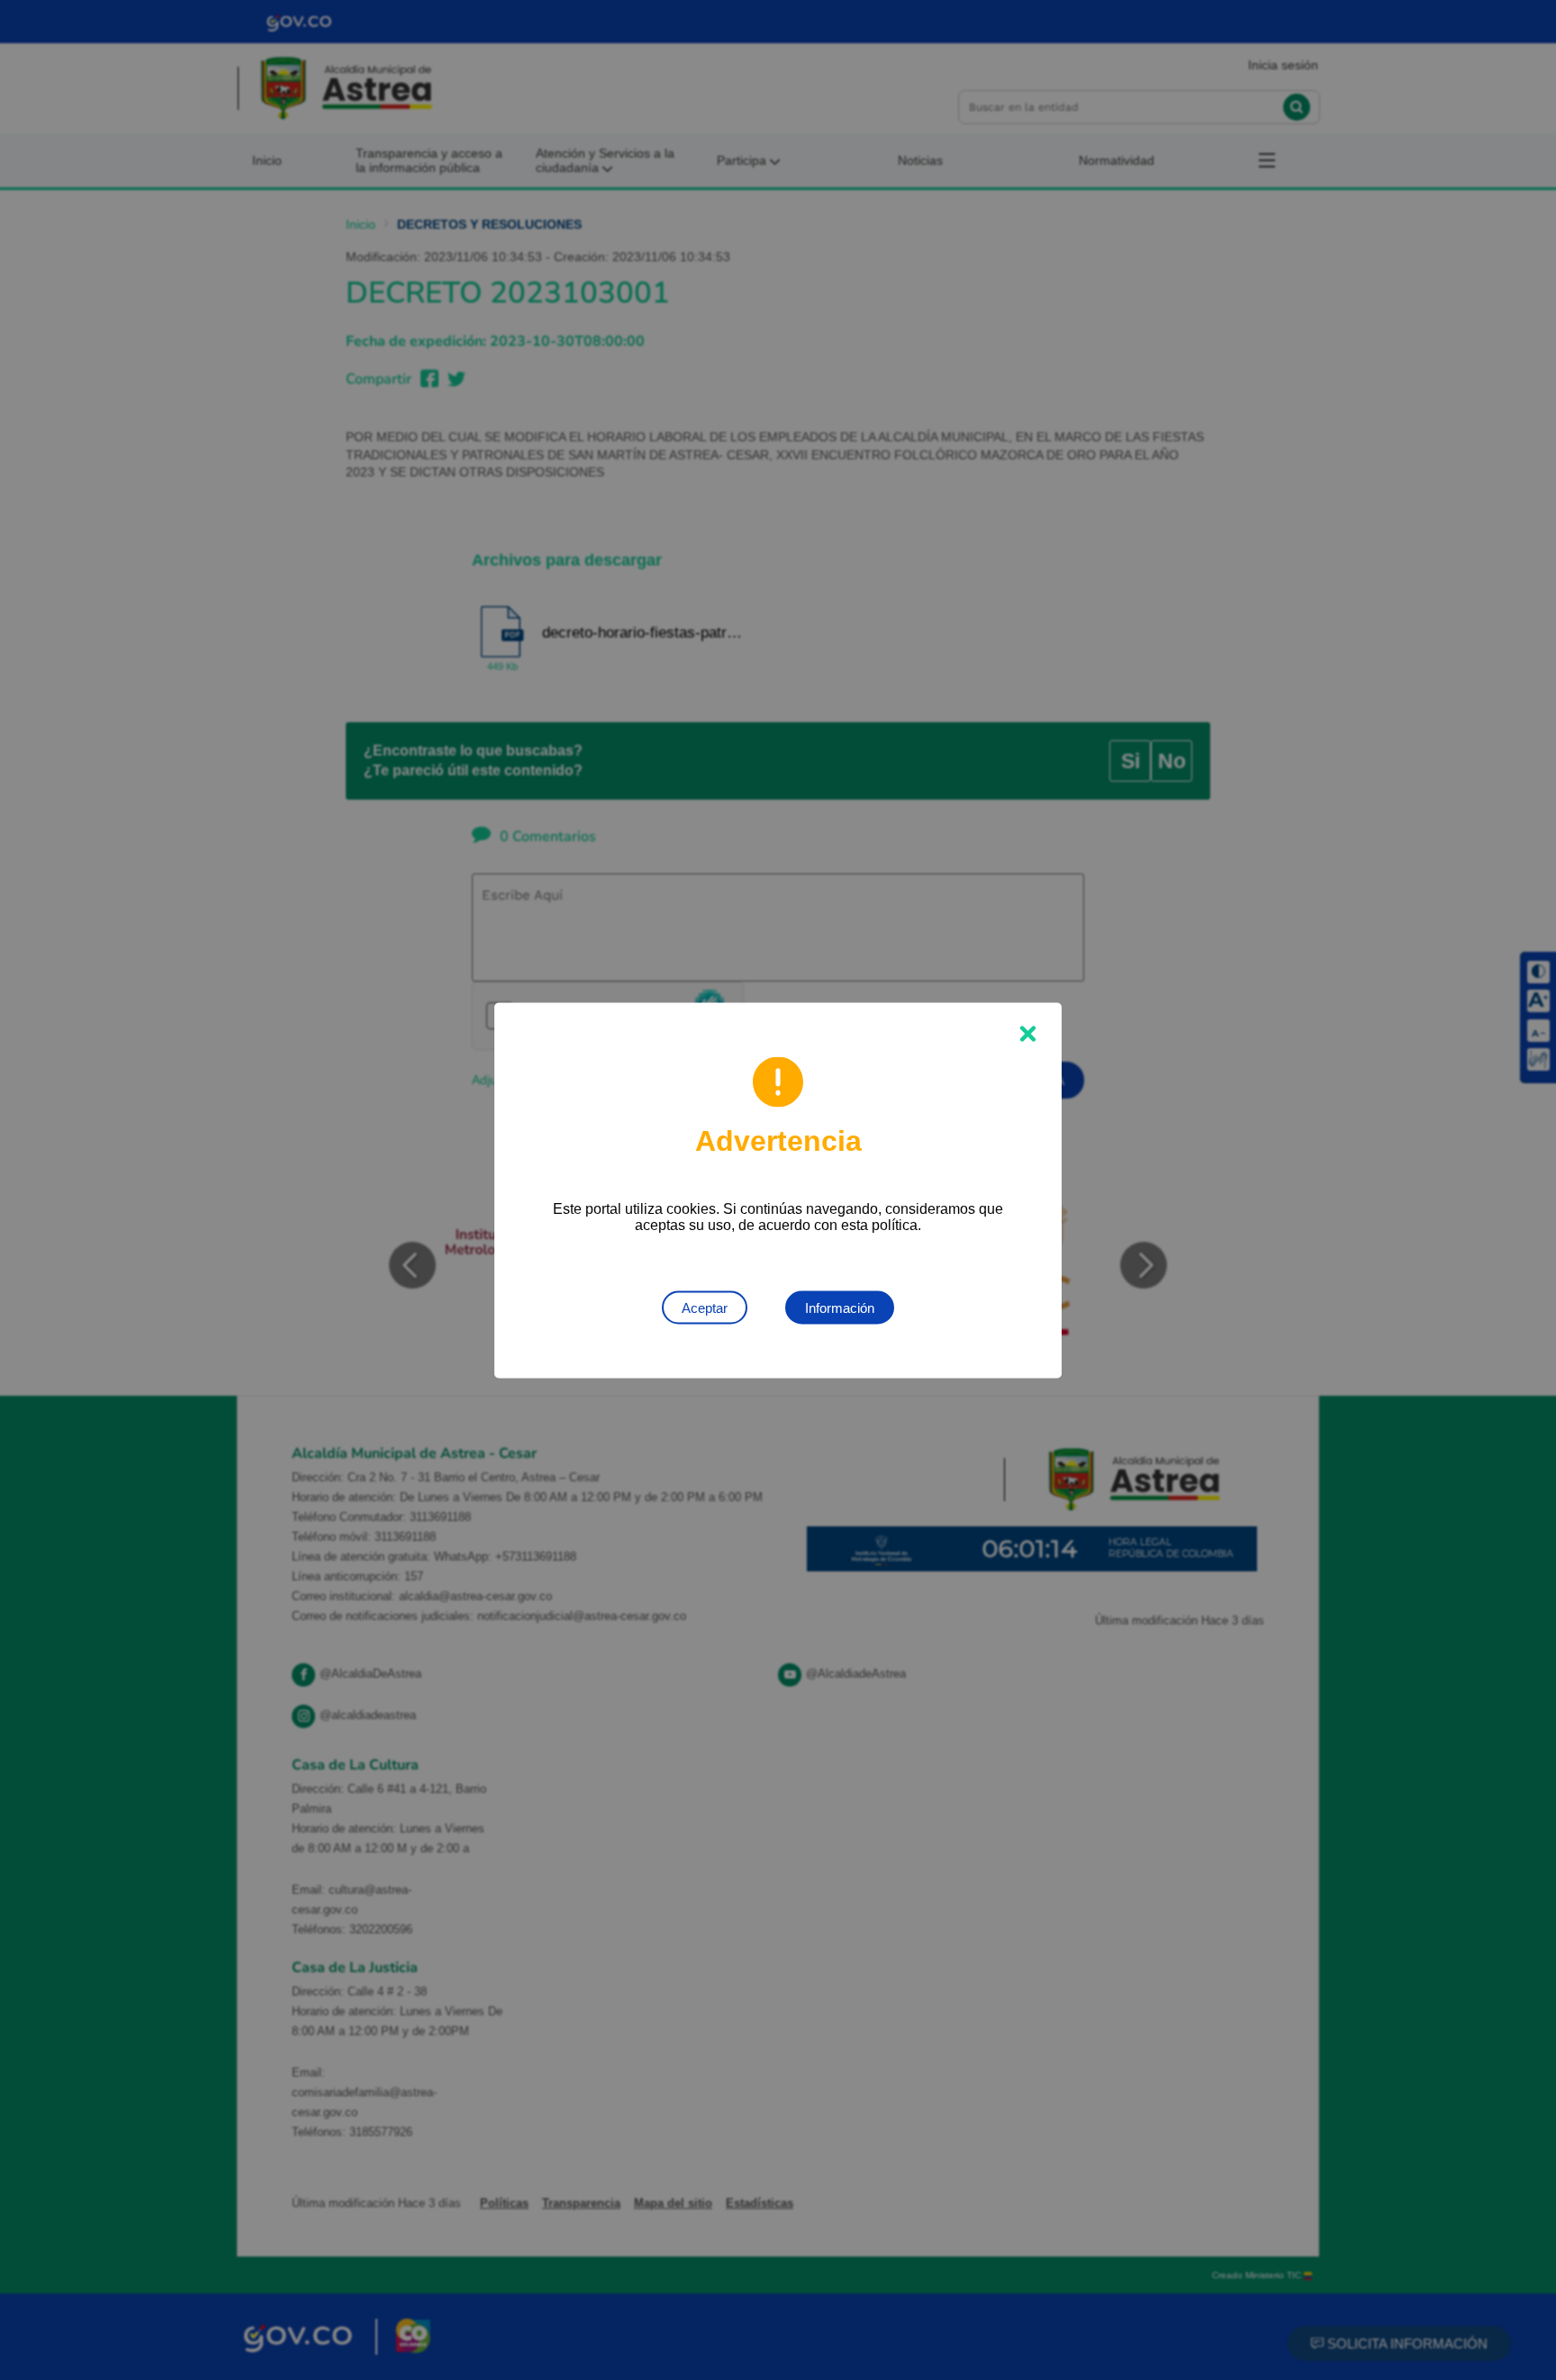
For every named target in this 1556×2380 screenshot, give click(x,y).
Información (840, 1307)
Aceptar (705, 1307)
